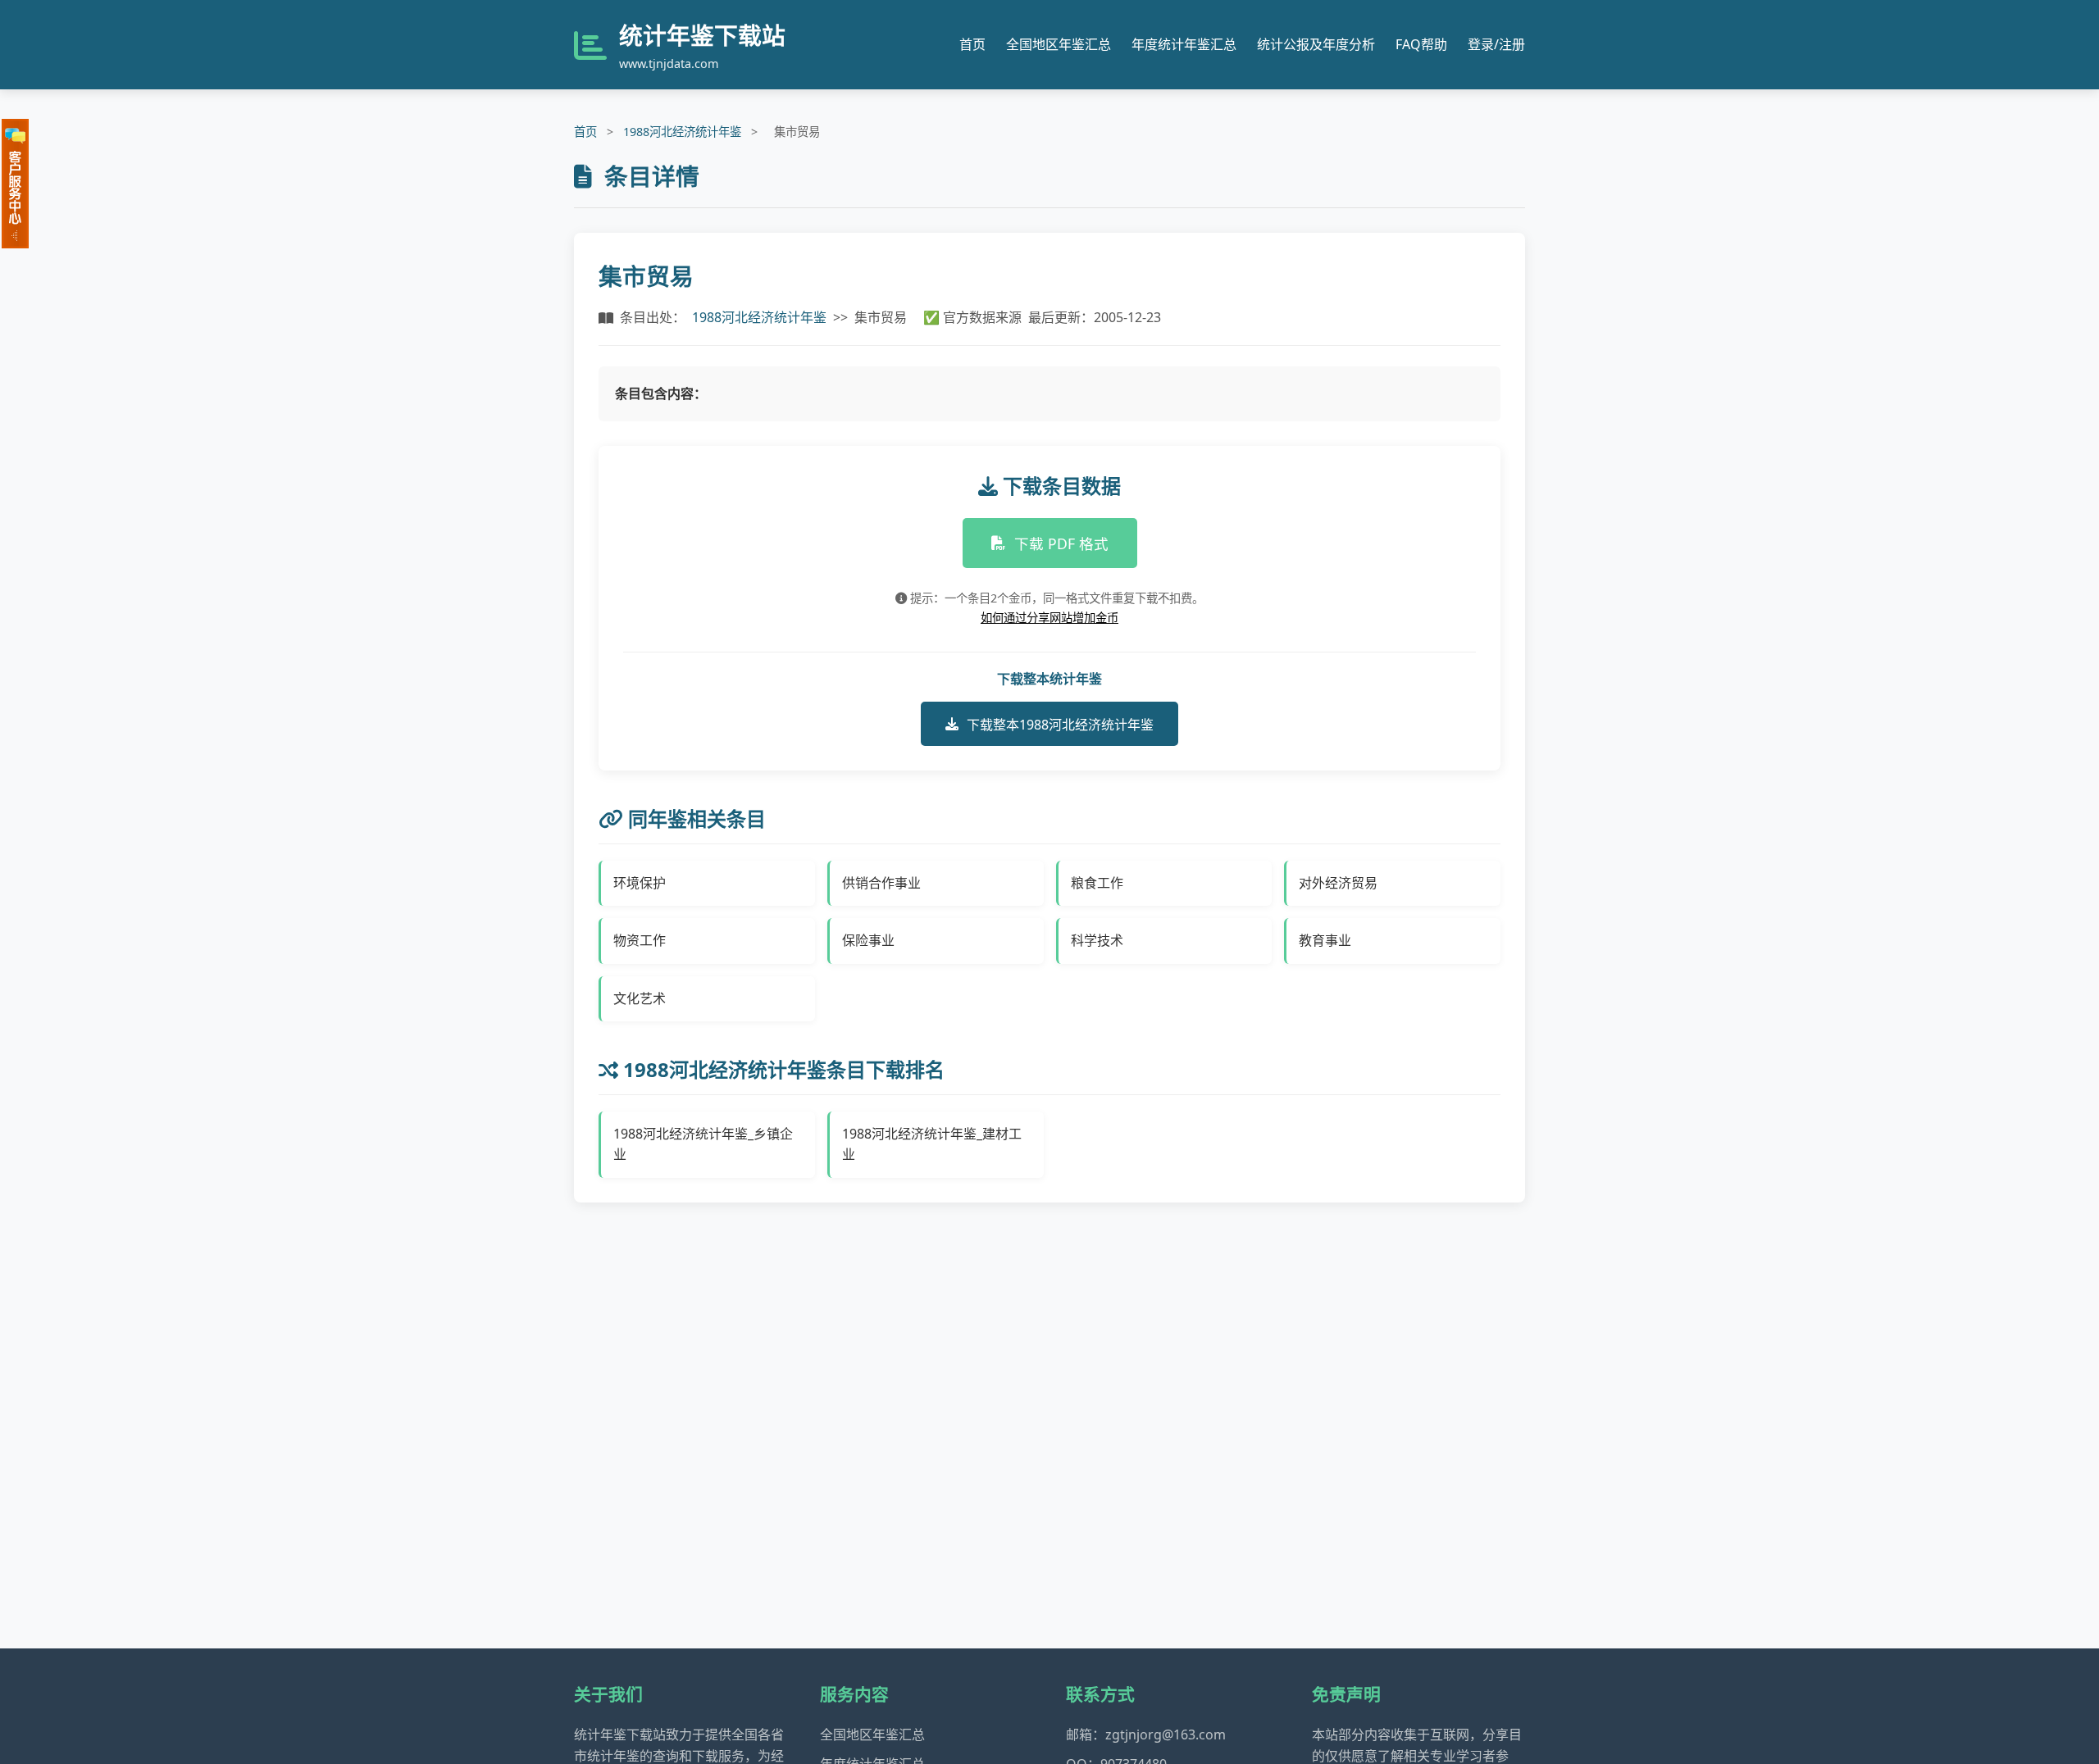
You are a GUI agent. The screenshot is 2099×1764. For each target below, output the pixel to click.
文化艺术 (640, 998)
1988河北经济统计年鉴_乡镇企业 (703, 1144)
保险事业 (868, 940)
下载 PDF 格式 (1061, 543)
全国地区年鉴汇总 (1059, 44)
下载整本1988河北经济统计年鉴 (1060, 725)
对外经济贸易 (1338, 883)
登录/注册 (1496, 44)
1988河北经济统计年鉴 (682, 132)
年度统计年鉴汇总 (1184, 44)
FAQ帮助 (1421, 44)
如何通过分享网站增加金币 (1049, 618)
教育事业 (1325, 940)
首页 (972, 44)
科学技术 (1097, 940)
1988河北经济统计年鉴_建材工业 (932, 1144)
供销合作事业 (881, 883)
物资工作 (640, 940)
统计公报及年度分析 (1316, 44)
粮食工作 (1097, 883)
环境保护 (640, 883)
